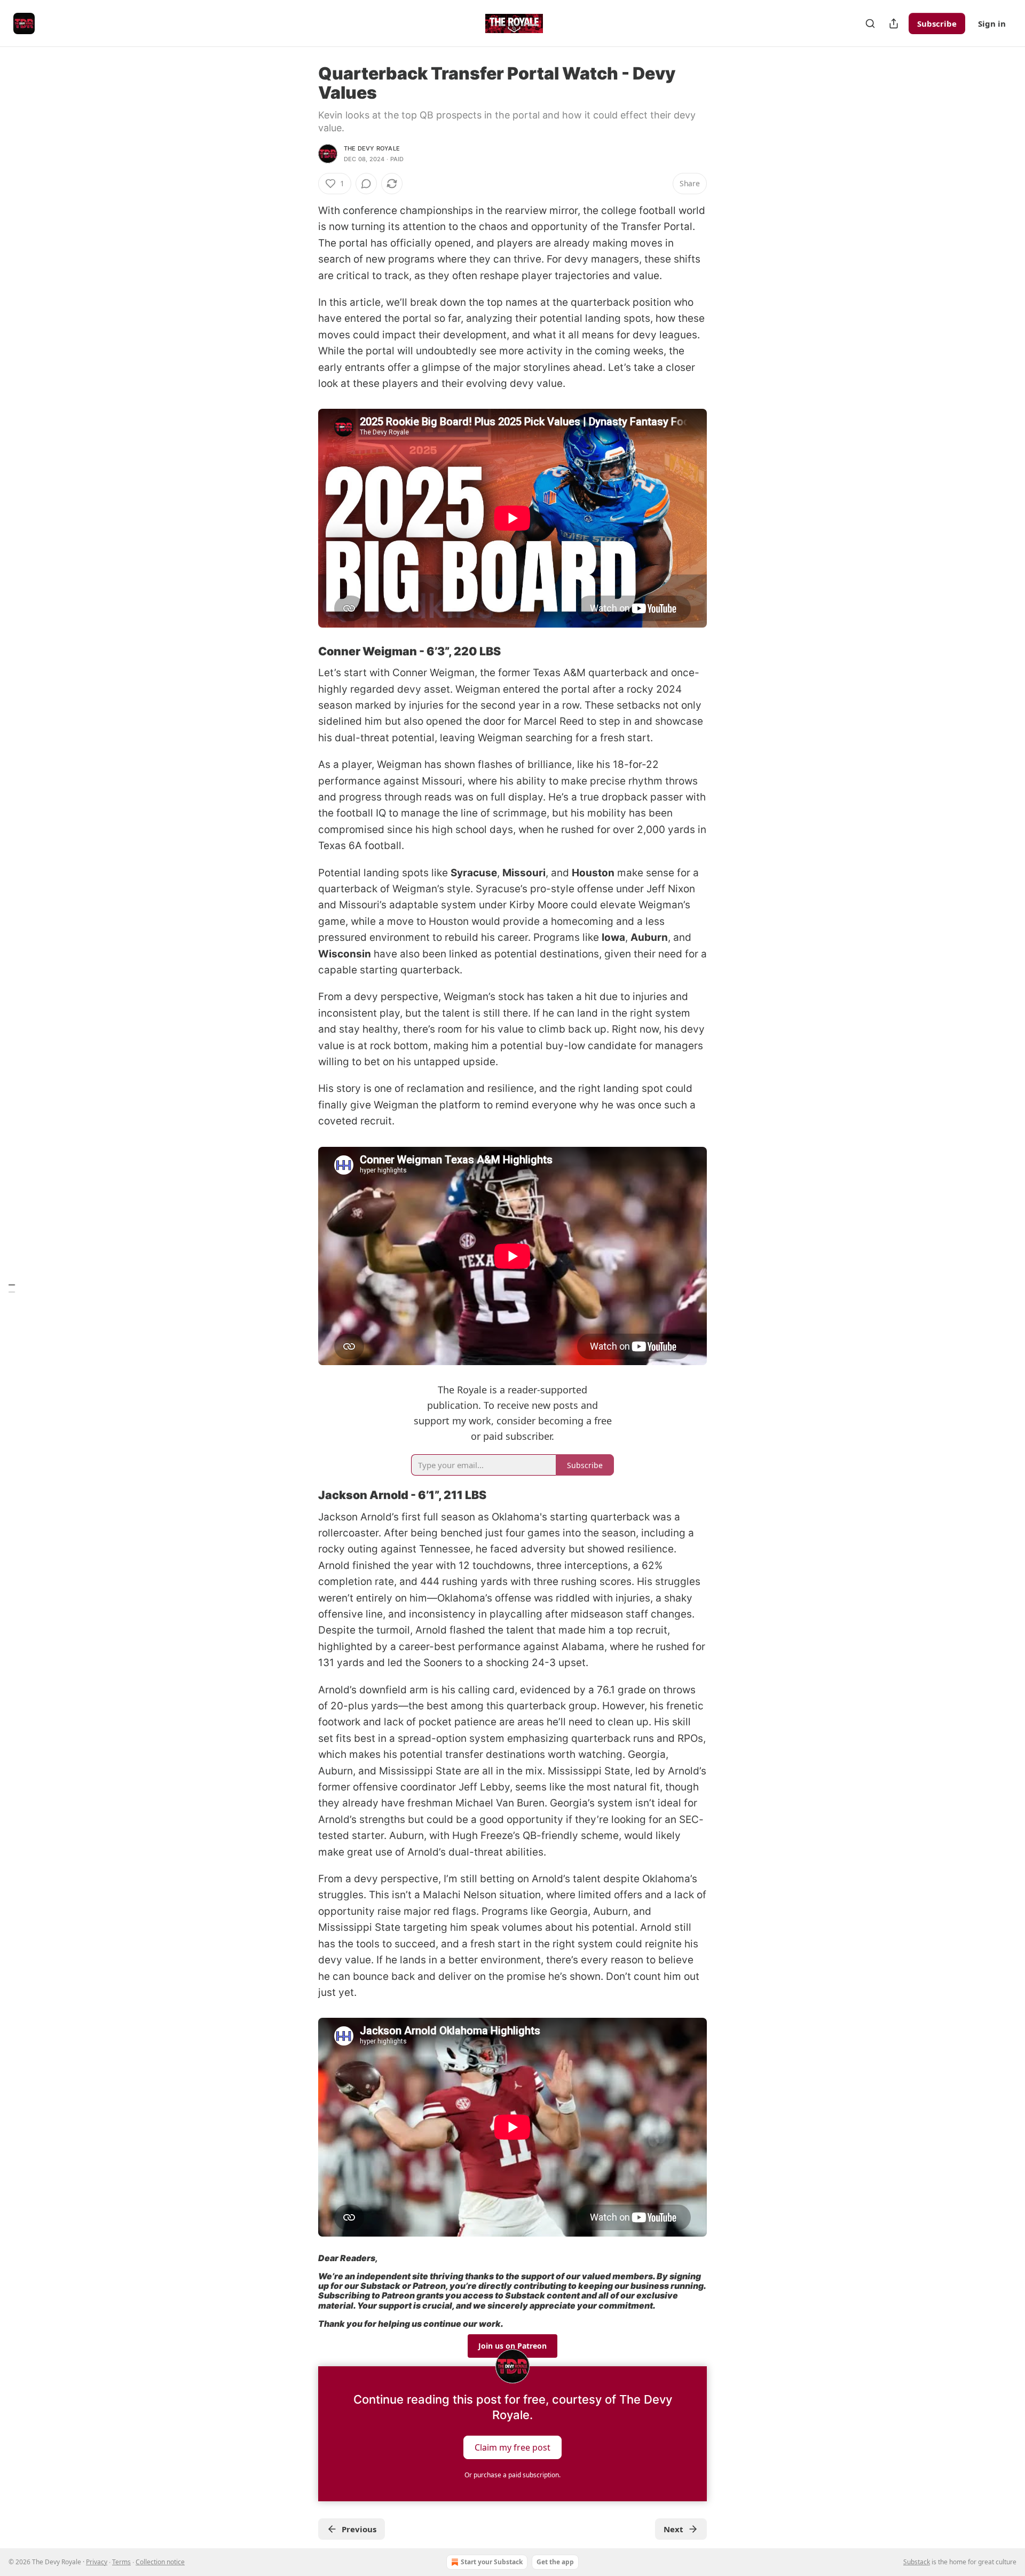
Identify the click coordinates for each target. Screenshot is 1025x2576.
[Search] (870, 23)
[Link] (303, 651)
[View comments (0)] (366, 184)
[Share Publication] (894, 23)
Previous (359, 2529)
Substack (917, 2562)
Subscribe (937, 23)
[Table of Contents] (12, 1288)
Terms (121, 2562)
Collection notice (160, 2562)
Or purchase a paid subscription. (512, 2475)
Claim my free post (512, 2447)
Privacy (97, 2562)
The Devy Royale (372, 148)
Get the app (555, 2562)
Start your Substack (492, 2562)
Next (673, 2529)
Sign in (992, 23)
